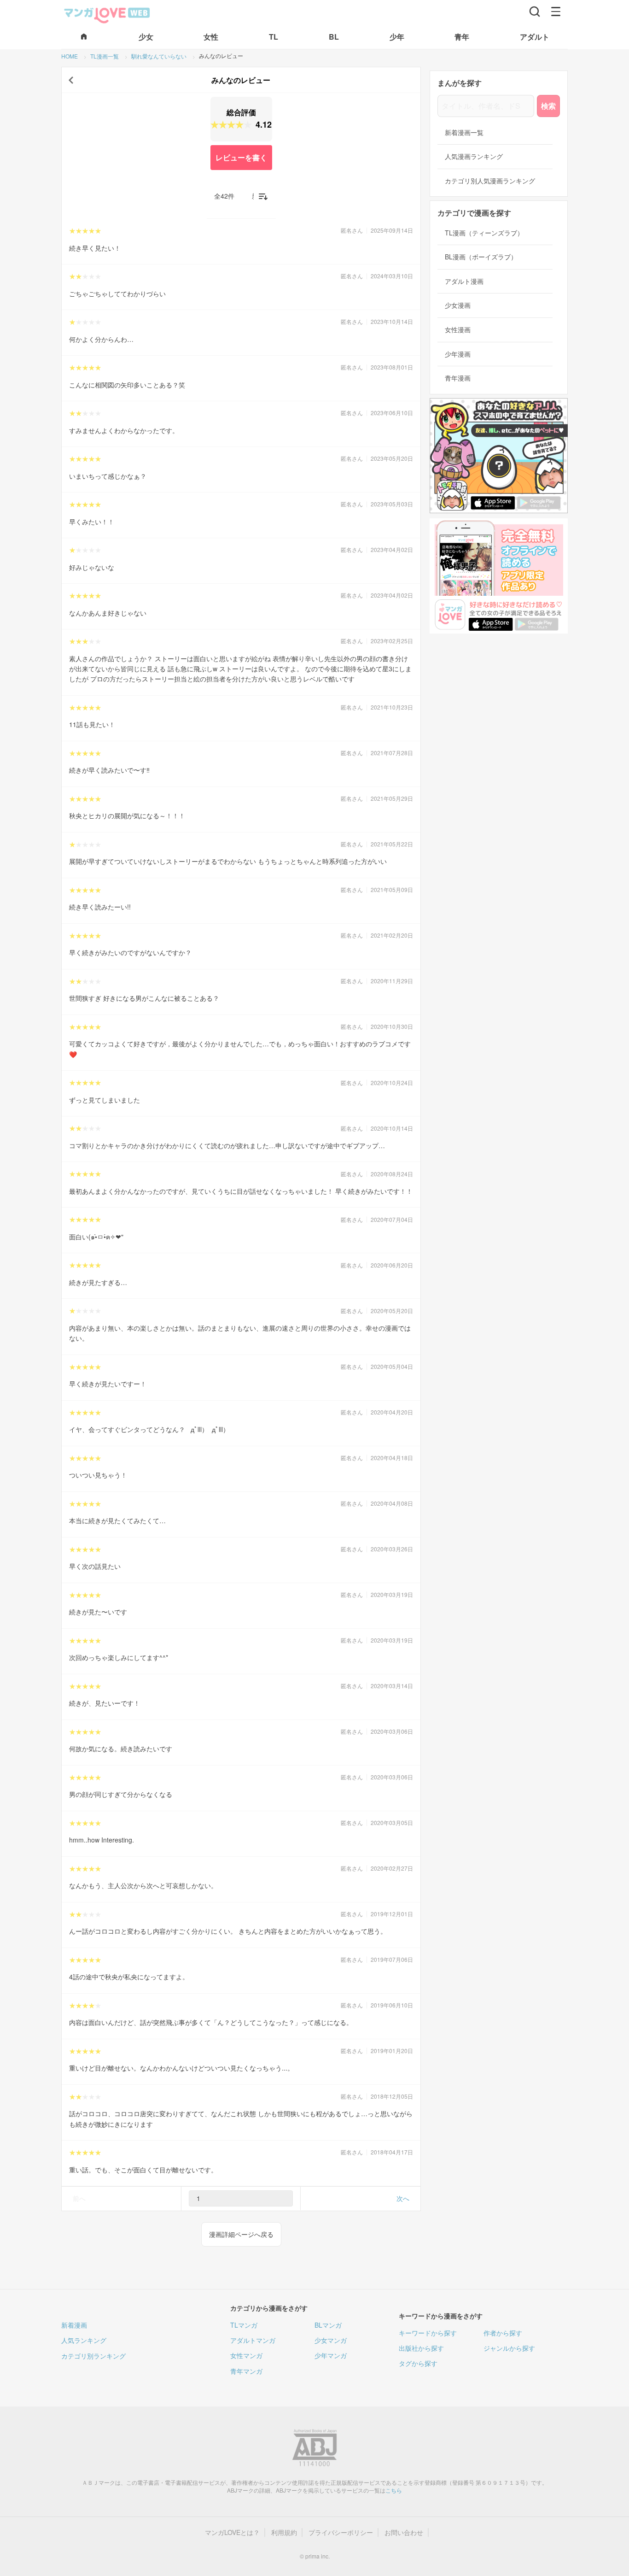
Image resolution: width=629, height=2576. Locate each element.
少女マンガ (331, 2340)
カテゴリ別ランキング (93, 2356)
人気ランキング (84, 2340)
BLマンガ (328, 2325)
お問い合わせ (404, 2532)
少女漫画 (458, 305)
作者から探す (503, 2333)
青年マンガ (246, 2371)
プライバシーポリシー (341, 2532)
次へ (403, 2198)
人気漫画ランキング (474, 156)
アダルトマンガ (253, 2340)
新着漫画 (74, 2325)
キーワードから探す (428, 2333)
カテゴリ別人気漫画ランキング (490, 181)
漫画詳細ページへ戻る (241, 2234)
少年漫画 (458, 354)
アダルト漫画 (464, 281)
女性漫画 (458, 330)
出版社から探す (421, 2348)
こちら (394, 2490)
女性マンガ (246, 2355)
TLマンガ (244, 2325)
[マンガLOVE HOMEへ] (84, 37)
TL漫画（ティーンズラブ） (484, 233)
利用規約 (284, 2532)
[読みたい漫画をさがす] (535, 12)
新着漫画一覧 (464, 132)
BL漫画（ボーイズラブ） (481, 257)
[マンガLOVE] (107, 14)
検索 (548, 106)
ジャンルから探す (509, 2348)
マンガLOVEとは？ (232, 2532)
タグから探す (418, 2363)
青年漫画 (458, 378)
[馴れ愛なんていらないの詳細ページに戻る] (71, 80)
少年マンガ (331, 2355)
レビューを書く (241, 157)
